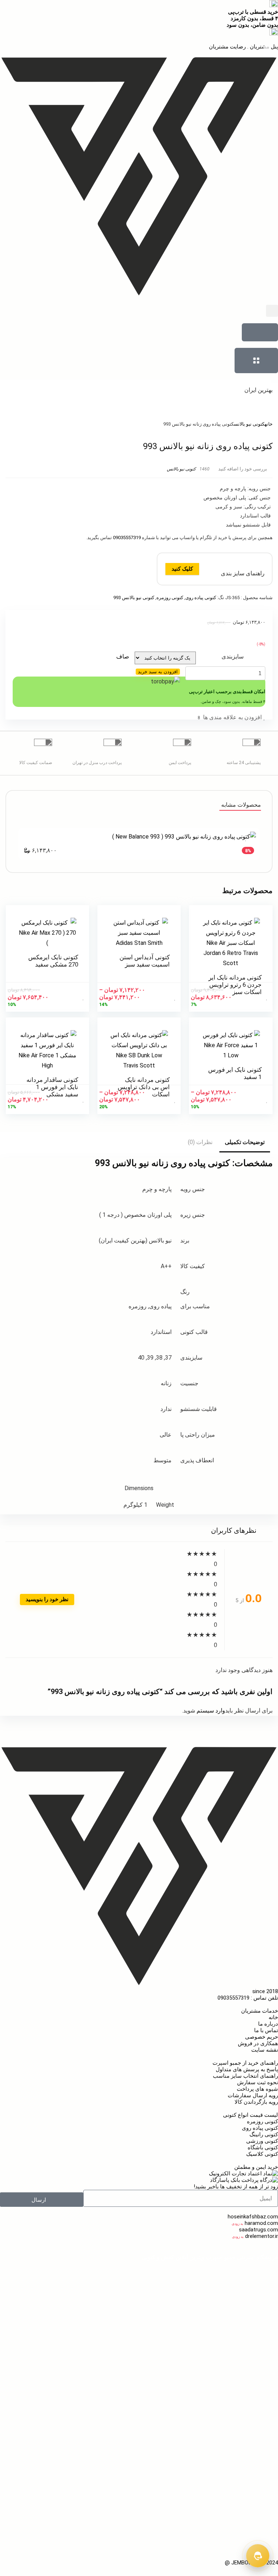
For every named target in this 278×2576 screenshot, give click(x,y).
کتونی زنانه (86, 2276)
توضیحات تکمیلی (245, 1142)
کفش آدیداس (113, 2491)
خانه (269, 424)
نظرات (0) (200, 1142)
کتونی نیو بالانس (249, 424)
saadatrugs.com (258, 2230)
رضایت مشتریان (227, 47)
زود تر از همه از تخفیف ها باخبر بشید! (236, 2187)
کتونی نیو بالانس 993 (134, 598)
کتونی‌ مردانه (119, 2276)
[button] (272, 311)
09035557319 (127, 538)
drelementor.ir (262, 2236)
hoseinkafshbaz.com (253, 2217)
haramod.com (261, 2223)
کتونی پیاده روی (201, 598)
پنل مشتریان (263, 47)
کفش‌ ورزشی (263, 2537)
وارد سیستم (210, 1711)
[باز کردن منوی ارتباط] (258, 2556)
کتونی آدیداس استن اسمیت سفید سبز (145, 961)
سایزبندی (233, 656)
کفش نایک (266, 2452)
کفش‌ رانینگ (264, 2511)
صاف (123, 656)
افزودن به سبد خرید (158, 672)
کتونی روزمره (170, 598)
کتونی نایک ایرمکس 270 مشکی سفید (53, 961)
